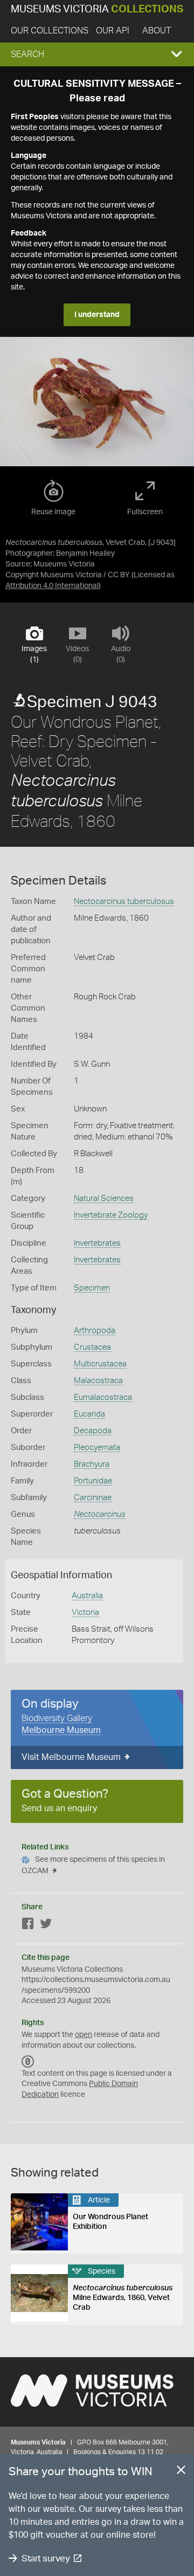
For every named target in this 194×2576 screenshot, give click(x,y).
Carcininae (93, 1498)
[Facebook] (28, 1926)
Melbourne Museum (61, 1730)
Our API (113, 31)
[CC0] (28, 2062)
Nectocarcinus (100, 1514)
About (157, 31)
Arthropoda (95, 1331)
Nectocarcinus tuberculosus (124, 902)
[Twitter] (46, 1926)
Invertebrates (97, 1243)
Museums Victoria (97, 9)
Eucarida (89, 1414)
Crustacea (92, 1347)
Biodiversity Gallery (57, 1718)
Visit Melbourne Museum (71, 1757)
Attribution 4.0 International (52, 586)
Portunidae (93, 1481)
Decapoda (93, 1431)
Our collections (50, 31)
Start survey (46, 2558)
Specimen (92, 1288)
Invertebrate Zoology (111, 1215)
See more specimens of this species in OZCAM (93, 1865)
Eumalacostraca (103, 1397)
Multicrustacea (100, 1364)
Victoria (85, 1612)
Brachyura (92, 1464)
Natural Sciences (104, 1199)
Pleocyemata (97, 1448)
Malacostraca (98, 1381)
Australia (87, 1596)
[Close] (181, 2472)
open (84, 2035)
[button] (97, 54)
